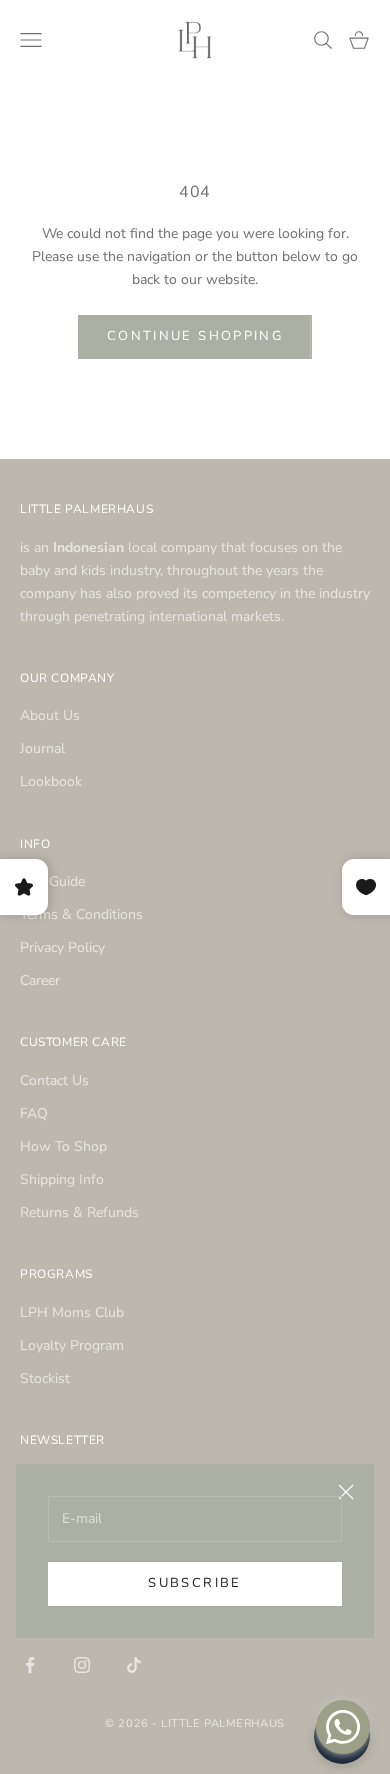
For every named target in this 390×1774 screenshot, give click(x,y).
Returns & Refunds (79, 1212)
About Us (50, 715)
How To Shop (63, 1146)
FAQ (34, 1113)
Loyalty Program (72, 1345)
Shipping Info (62, 1179)
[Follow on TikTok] (134, 1665)
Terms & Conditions (81, 914)
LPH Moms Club (72, 1312)
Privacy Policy (62, 947)
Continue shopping (195, 336)
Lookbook (51, 781)
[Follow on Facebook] (30, 1665)
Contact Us (54, 1080)
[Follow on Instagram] (82, 1665)
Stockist (45, 1378)
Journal (42, 748)
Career (40, 980)
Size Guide (52, 881)
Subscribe (194, 1583)
